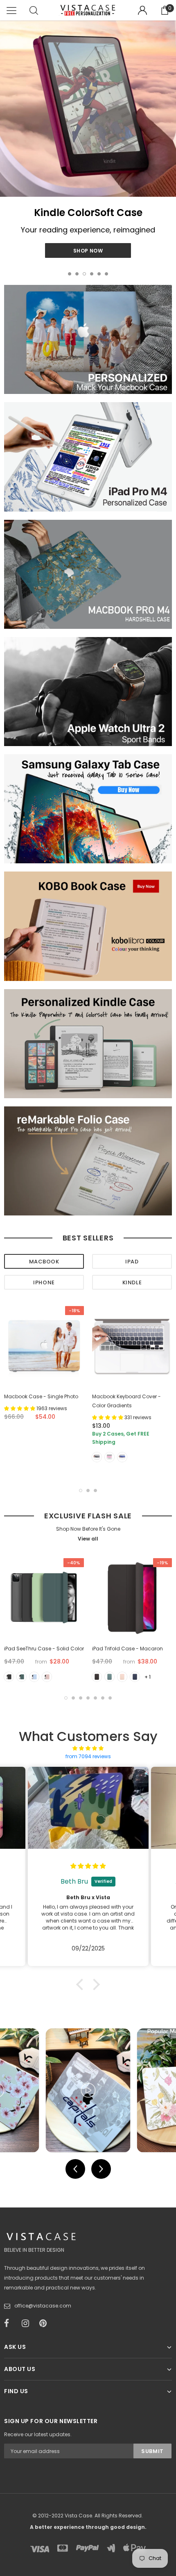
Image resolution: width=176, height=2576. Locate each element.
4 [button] (92, 274)
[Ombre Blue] (122, 1457)
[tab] (44, 1261)
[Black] (9, 1677)
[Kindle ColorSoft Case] (88, 109)
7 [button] (110, 1698)
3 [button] (84, 274)
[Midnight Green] (21, 1677)
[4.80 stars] (88, 1748)
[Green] (109, 1677)
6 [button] (106, 274)
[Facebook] (10, 2323)
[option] (88, 141)
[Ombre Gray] (97, 1457)
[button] (82, 1984)
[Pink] (122, 1677)
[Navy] (135, 1677)
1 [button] (70, 274)
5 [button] (99, 274)
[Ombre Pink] (109, 1457)
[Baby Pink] (47, 1677)
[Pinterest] (45, 2323)
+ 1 (148, 1677)
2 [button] (77, 274)
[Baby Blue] (34, 1677)
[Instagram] (28, 2323)
